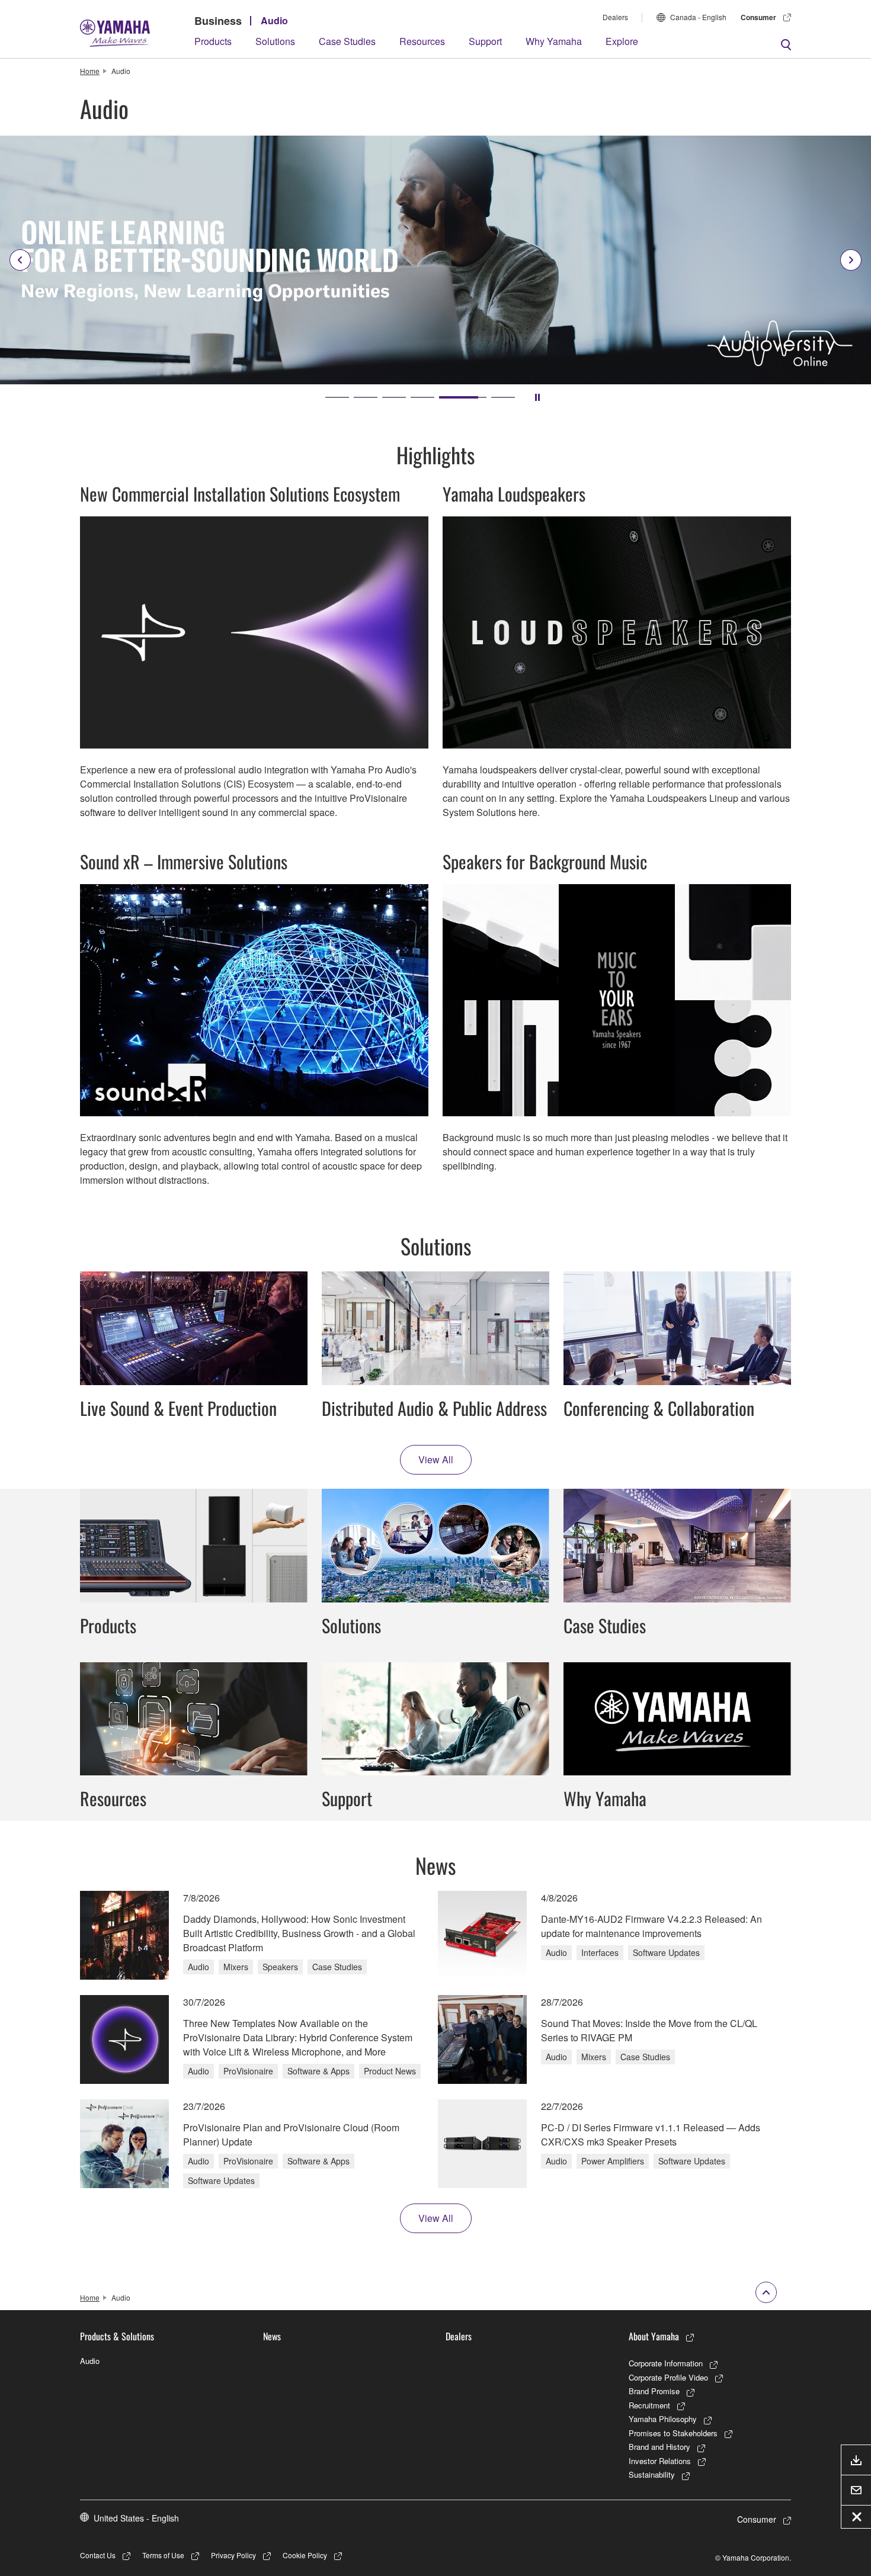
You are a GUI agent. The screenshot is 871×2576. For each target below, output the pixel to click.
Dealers (615, 17)
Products (213, 41)
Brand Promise (654, 2391)
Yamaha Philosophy (663, 2419)
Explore (622, 41)
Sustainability (652, 2474)
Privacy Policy (233, 2555)
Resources (422, 41)
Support (485, 41)
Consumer (758, 17)
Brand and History (659, 2447)
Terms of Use (163, 2555)
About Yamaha (654, 2336)
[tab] (337, 397)
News (272, 2336)
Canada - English (698, 17)
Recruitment (649, 2405)
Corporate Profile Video (668, 2377)
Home (90, 71)
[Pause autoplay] (537, 397)
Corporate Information (666, 2363)
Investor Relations (660, 2461)
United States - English (136, 2518)
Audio (274, 20)
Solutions (275, 41)
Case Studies (347, 41)
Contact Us (98, 2555)
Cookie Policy (305, 2555)
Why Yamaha (554, 41)
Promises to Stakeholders (673, 2433)
